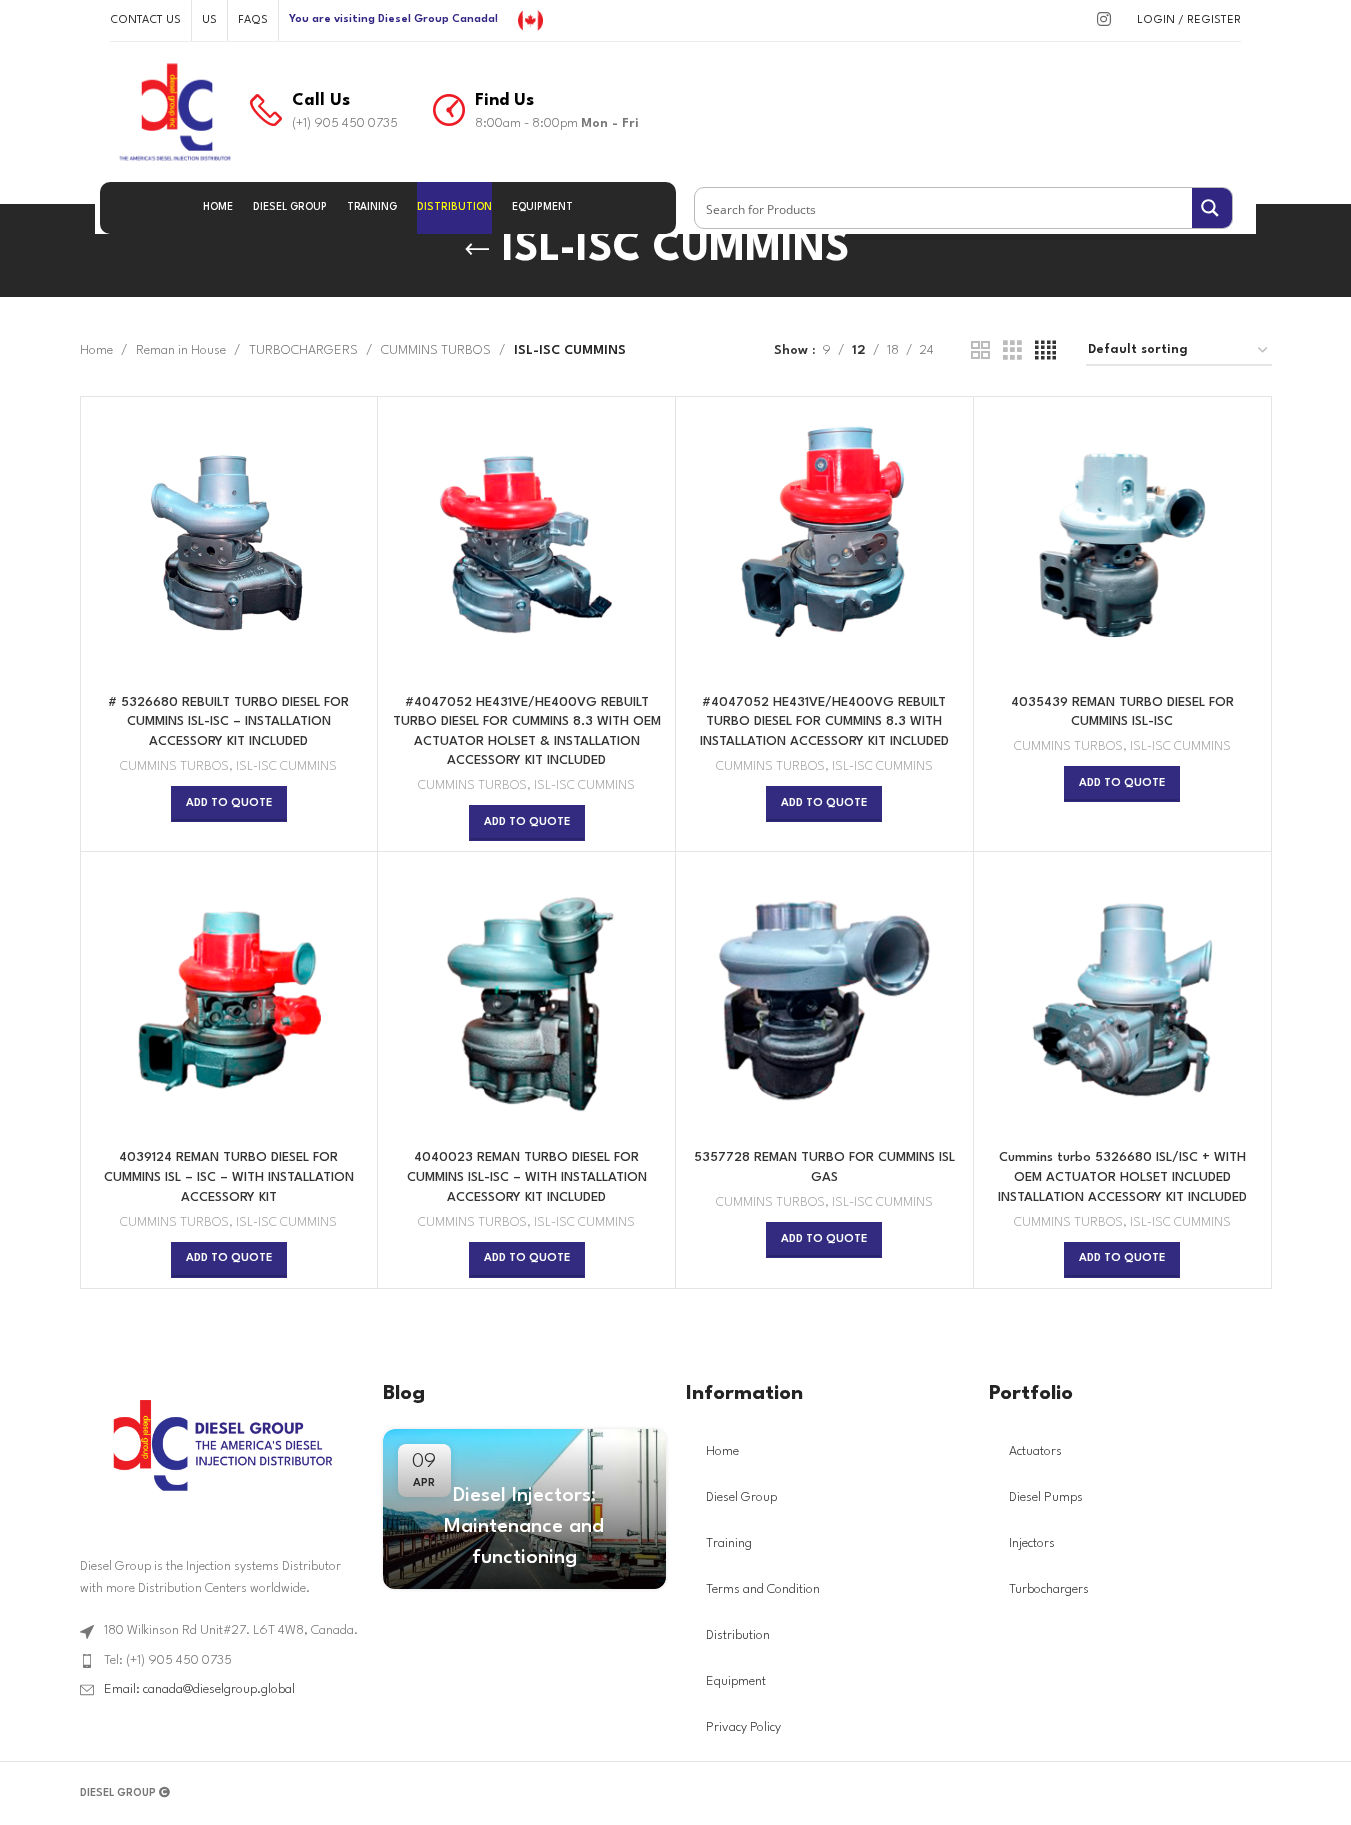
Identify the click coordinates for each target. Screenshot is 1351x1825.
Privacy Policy (743, 1727)
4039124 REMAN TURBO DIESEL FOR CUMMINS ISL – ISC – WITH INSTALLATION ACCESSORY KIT (229, 1177)
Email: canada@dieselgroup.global (199, 1689)
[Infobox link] (324, 112)
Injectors (1032, 1543)
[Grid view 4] (1045, 351)
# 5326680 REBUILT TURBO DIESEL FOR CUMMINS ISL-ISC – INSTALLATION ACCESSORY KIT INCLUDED (228, 722)
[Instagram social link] (1103, 20)
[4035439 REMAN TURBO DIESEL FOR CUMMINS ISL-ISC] (1122, 545)
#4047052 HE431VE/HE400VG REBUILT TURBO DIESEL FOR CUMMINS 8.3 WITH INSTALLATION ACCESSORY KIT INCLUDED (824, 722)
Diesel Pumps (1046, 1497)
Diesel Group (741, 1497)
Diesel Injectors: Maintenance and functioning (524, 1527)
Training (729, 1543)
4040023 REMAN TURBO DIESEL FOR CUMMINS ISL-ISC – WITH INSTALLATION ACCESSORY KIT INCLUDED (527, 1177)
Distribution (738, 1635)
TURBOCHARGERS (303, 350)
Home (96, 350)
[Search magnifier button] (1212, 208)
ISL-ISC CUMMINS (286, 767)
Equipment (736, 1681)
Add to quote (229, 803)
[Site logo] (530, 19)
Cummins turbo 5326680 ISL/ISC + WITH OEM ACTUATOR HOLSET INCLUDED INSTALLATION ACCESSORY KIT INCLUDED (1122, 1177)
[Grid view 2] (980, 351)
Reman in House (181, 350)
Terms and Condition (763, 1589)
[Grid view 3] (1012, 351)
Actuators (1035, 1451)
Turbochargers (1049, 1589)
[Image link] (221, 1444)
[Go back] (477, 250)
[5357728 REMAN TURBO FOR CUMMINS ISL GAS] (824, 1000)
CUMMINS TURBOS (436, 350)
